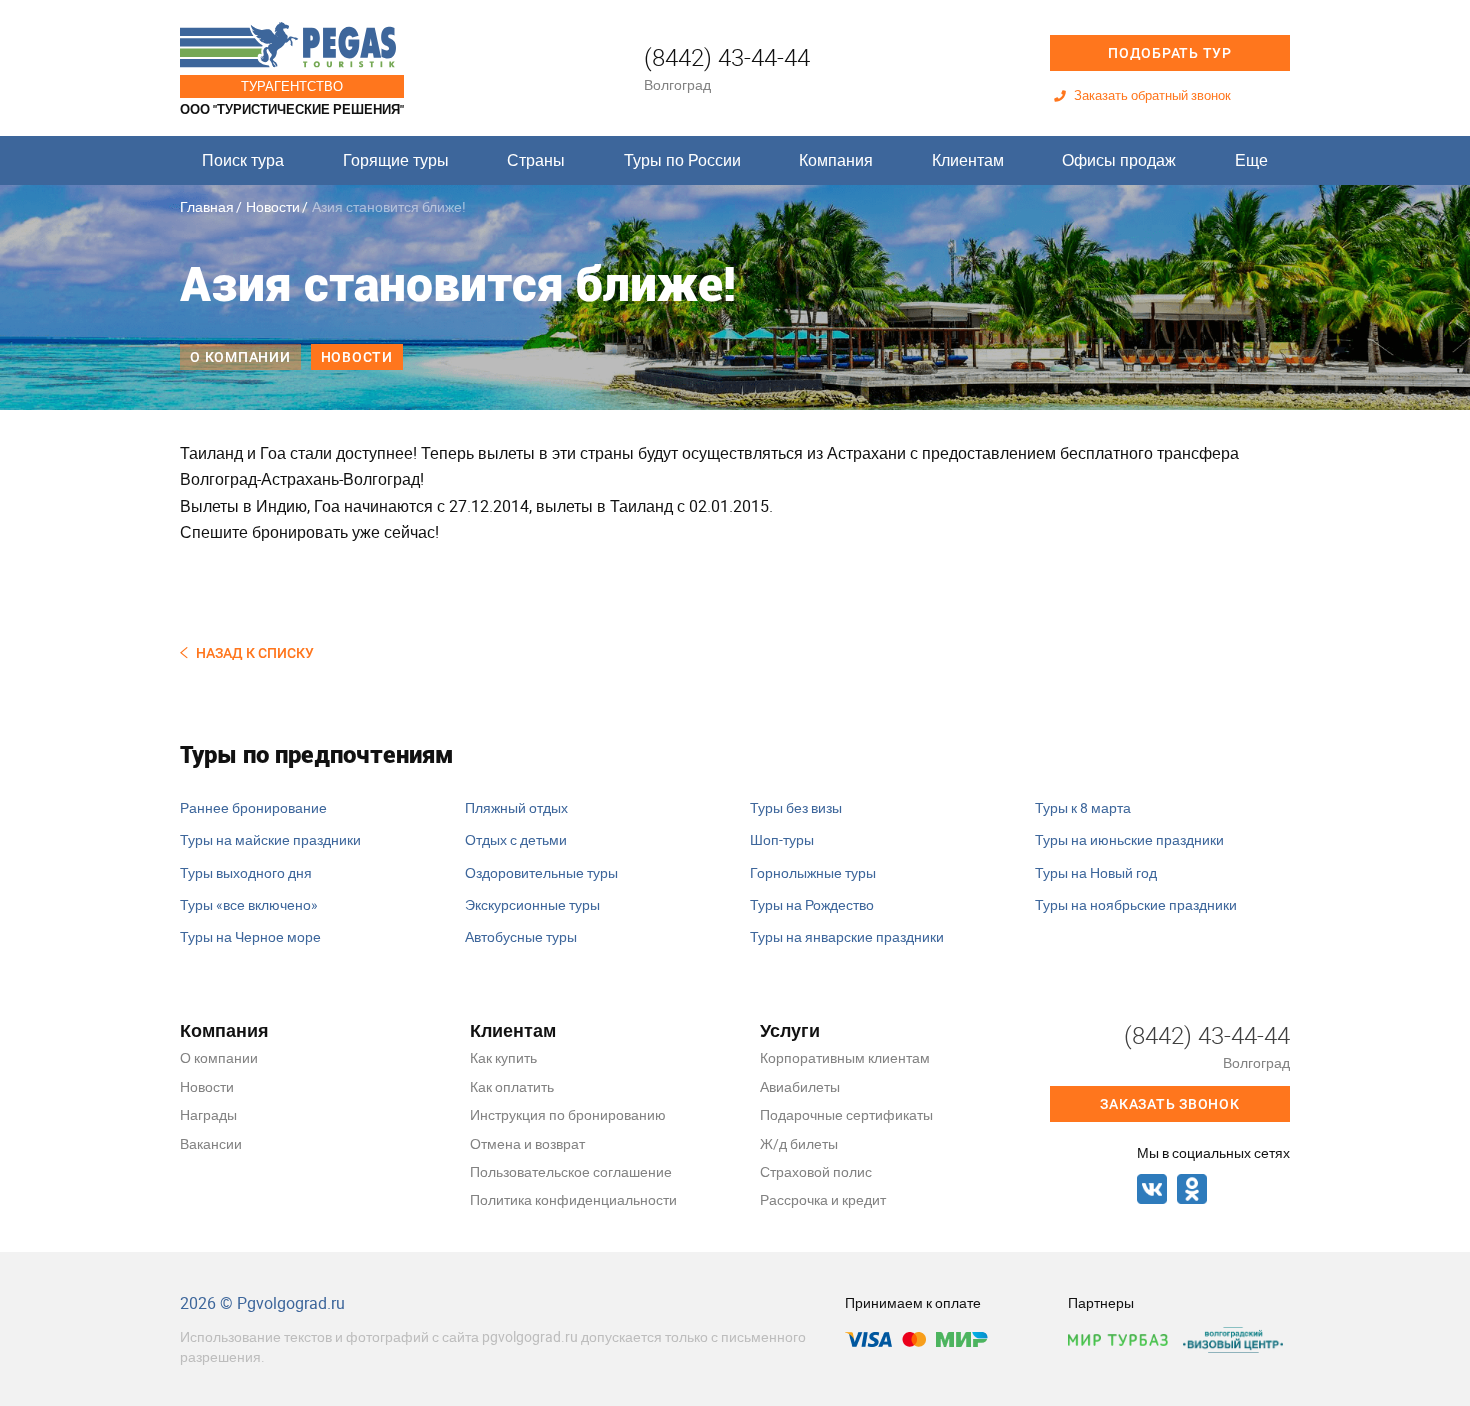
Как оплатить (512, 1086)
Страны (536, 160)
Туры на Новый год (1096, 872)
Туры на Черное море (250, 936)
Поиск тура (243, 160)
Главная (207, 206)
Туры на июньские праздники (1129, 839)
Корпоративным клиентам (845, 1057)
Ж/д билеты (799, 1143)
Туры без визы (796, 807)
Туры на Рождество (812, 904)
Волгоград (677, 84)
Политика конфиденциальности (573, 1199)
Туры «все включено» (249, 904)
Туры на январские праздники (847, 936)
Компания (836, 160)
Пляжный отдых (516, 807)
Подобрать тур (1170, 53)
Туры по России (682, 160)
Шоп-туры (782, 839)
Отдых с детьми (516, 839)
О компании (240, 357)
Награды (208, 1114)
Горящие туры (396, 160)
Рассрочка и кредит (823, 1199)
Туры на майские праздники (270, 839)
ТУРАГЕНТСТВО (292, 86)
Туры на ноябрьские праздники (1136, 904)
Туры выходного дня (246, 872)
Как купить (503, 1057)
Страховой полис (816, 1171)
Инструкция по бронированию (568, 1114)
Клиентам (968, 160)
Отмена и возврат (527, 1143)
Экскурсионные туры (532, 904)
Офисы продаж (1119, 160)
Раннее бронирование (253, 807)
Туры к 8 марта (1083, 807)
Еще (1251, 160)
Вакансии (211, 1143)
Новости (273, 206)
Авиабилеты (800, 1086)
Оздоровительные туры (541, 872)
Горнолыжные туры (813, 872)
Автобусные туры (521, 936)
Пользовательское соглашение (571, 1171)
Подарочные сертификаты (846, 1114)
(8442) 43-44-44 (727, 57)
